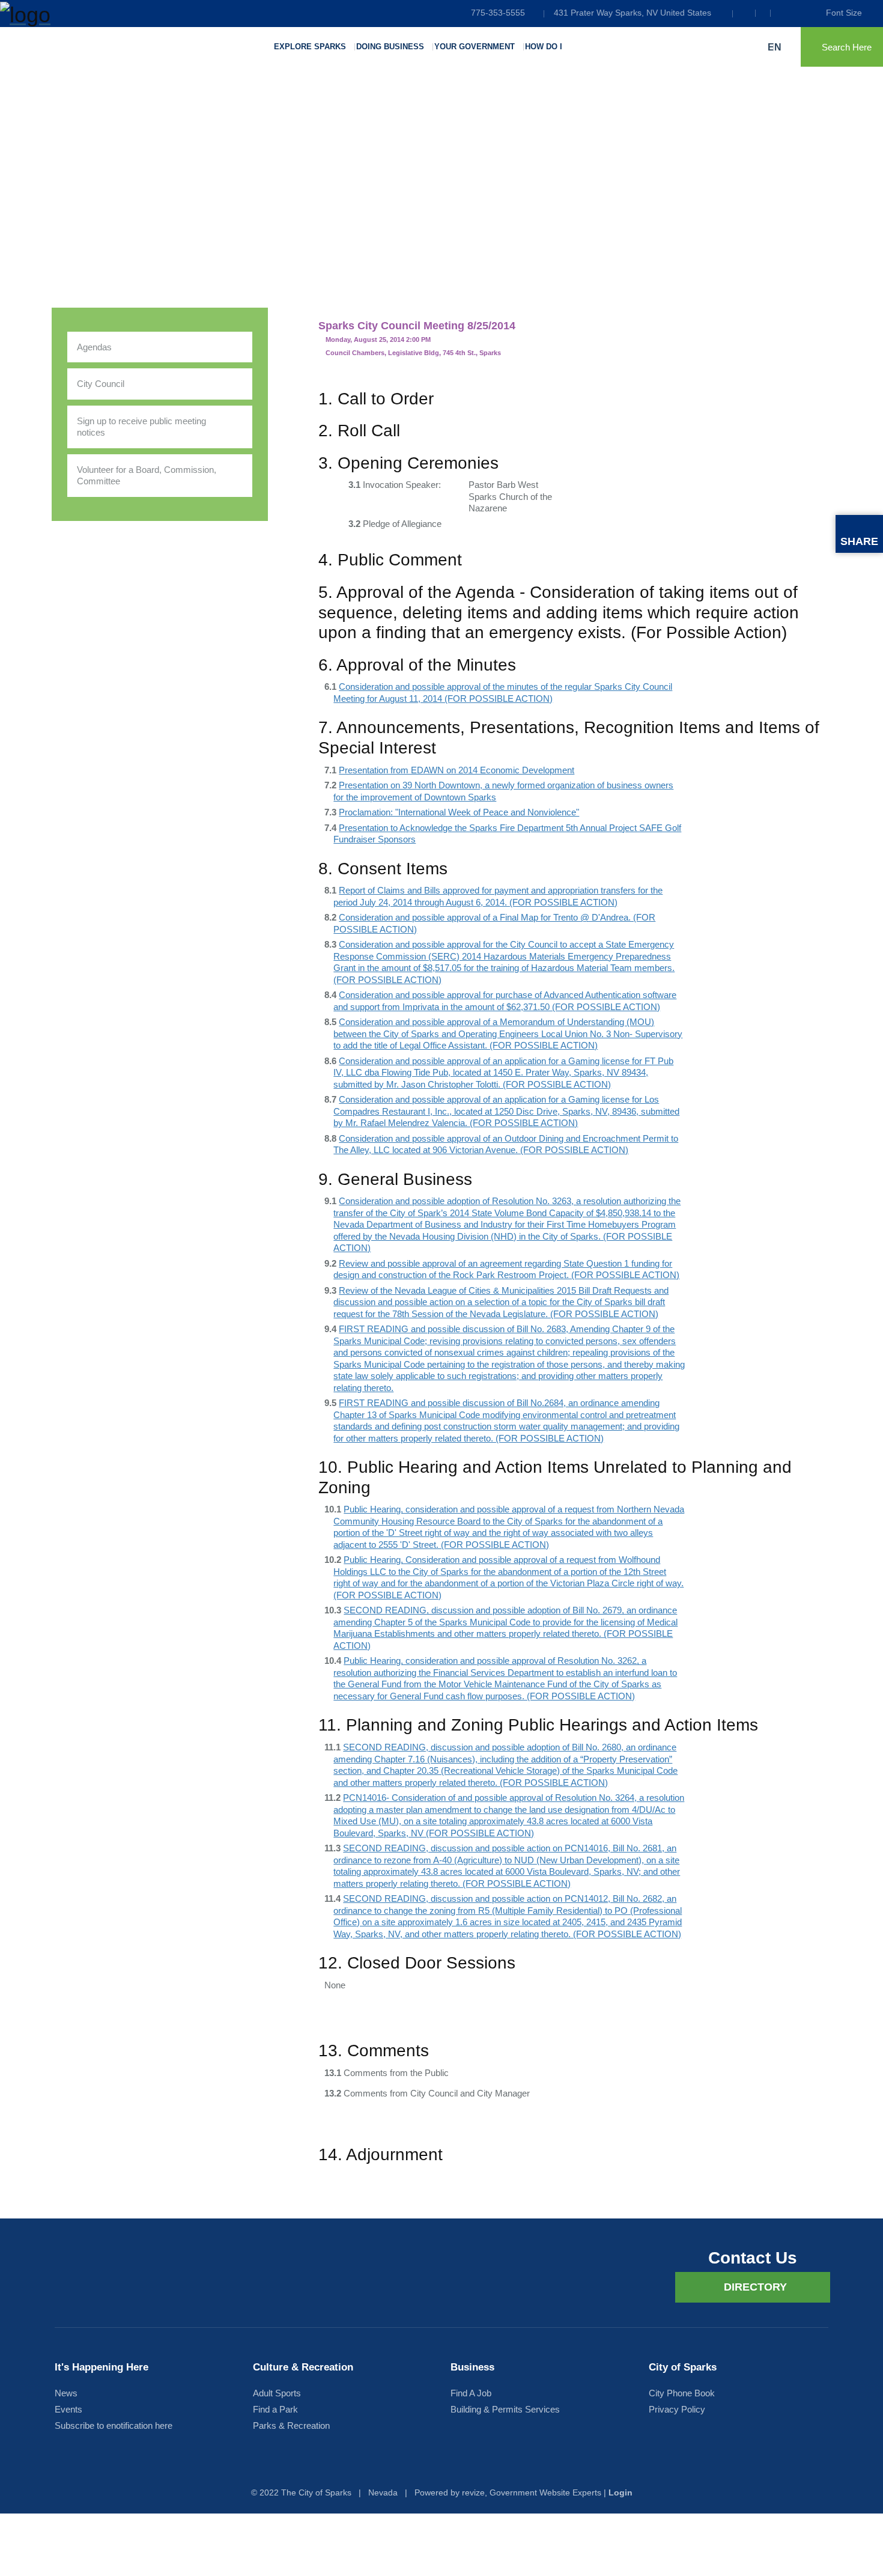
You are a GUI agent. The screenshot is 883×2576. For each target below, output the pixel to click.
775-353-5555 (498, 13)
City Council (101, 384)
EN (776, 47)
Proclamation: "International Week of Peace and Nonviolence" (459, 812)
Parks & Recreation (291, 2425)
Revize (473, 2492)
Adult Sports (277, 2393)
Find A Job (471, 2393)
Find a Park (275, 2409)
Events (68, 2409)
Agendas (94, 347)
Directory (755, 2287)
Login (621, 2492)
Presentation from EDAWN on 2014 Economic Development (457, 770)
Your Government (475, 47)
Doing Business (390, 47)
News (66, 2393)
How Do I (544, 47)
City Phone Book (682, 2393)
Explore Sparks (310, 47)
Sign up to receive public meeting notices (141, 427)
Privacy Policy (677, 2409)
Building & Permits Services (505, 2409)
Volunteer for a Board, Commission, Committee (147, 476)
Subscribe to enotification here (114, 2425)
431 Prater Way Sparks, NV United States (633, 13)
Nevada (383, 2492)
